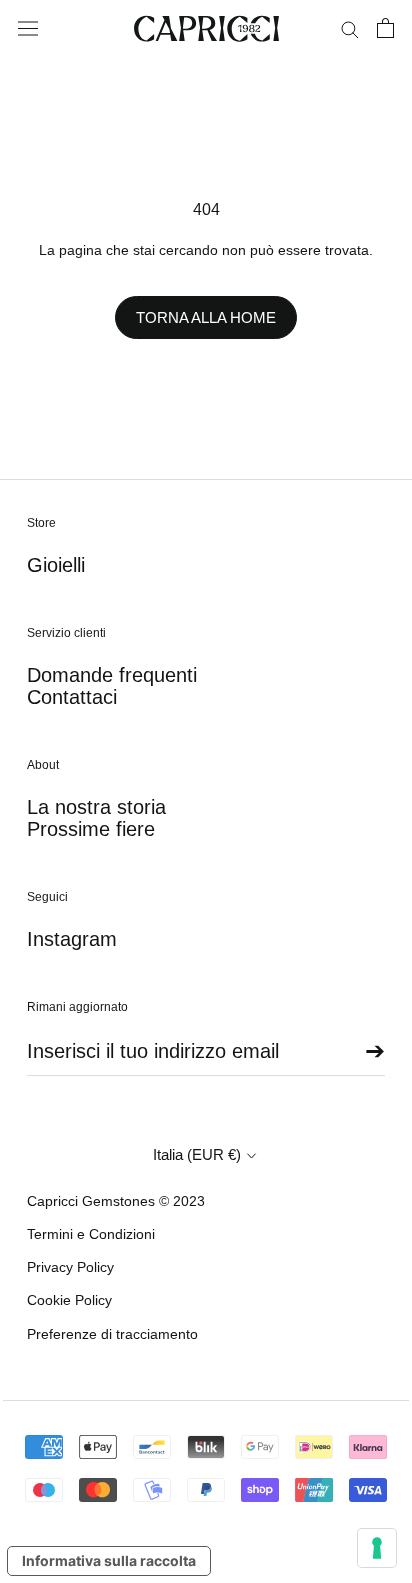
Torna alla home (206, 317)
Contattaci (72, 697)
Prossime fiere (91, 829)
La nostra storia (96, 807)
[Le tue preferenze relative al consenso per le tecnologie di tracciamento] (377, 1548)
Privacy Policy (70, 1267)
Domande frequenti (112, 675)
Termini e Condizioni (91, 1234)
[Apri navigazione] (28, 29)
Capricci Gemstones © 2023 (116, 1201)
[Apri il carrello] (385, 28)
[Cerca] (350, 28)
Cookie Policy (69, 1300)
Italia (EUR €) (197, 1154)
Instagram (72, 939)
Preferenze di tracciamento (112, 1334)
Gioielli (56, 565)
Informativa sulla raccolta (109, 1560)
